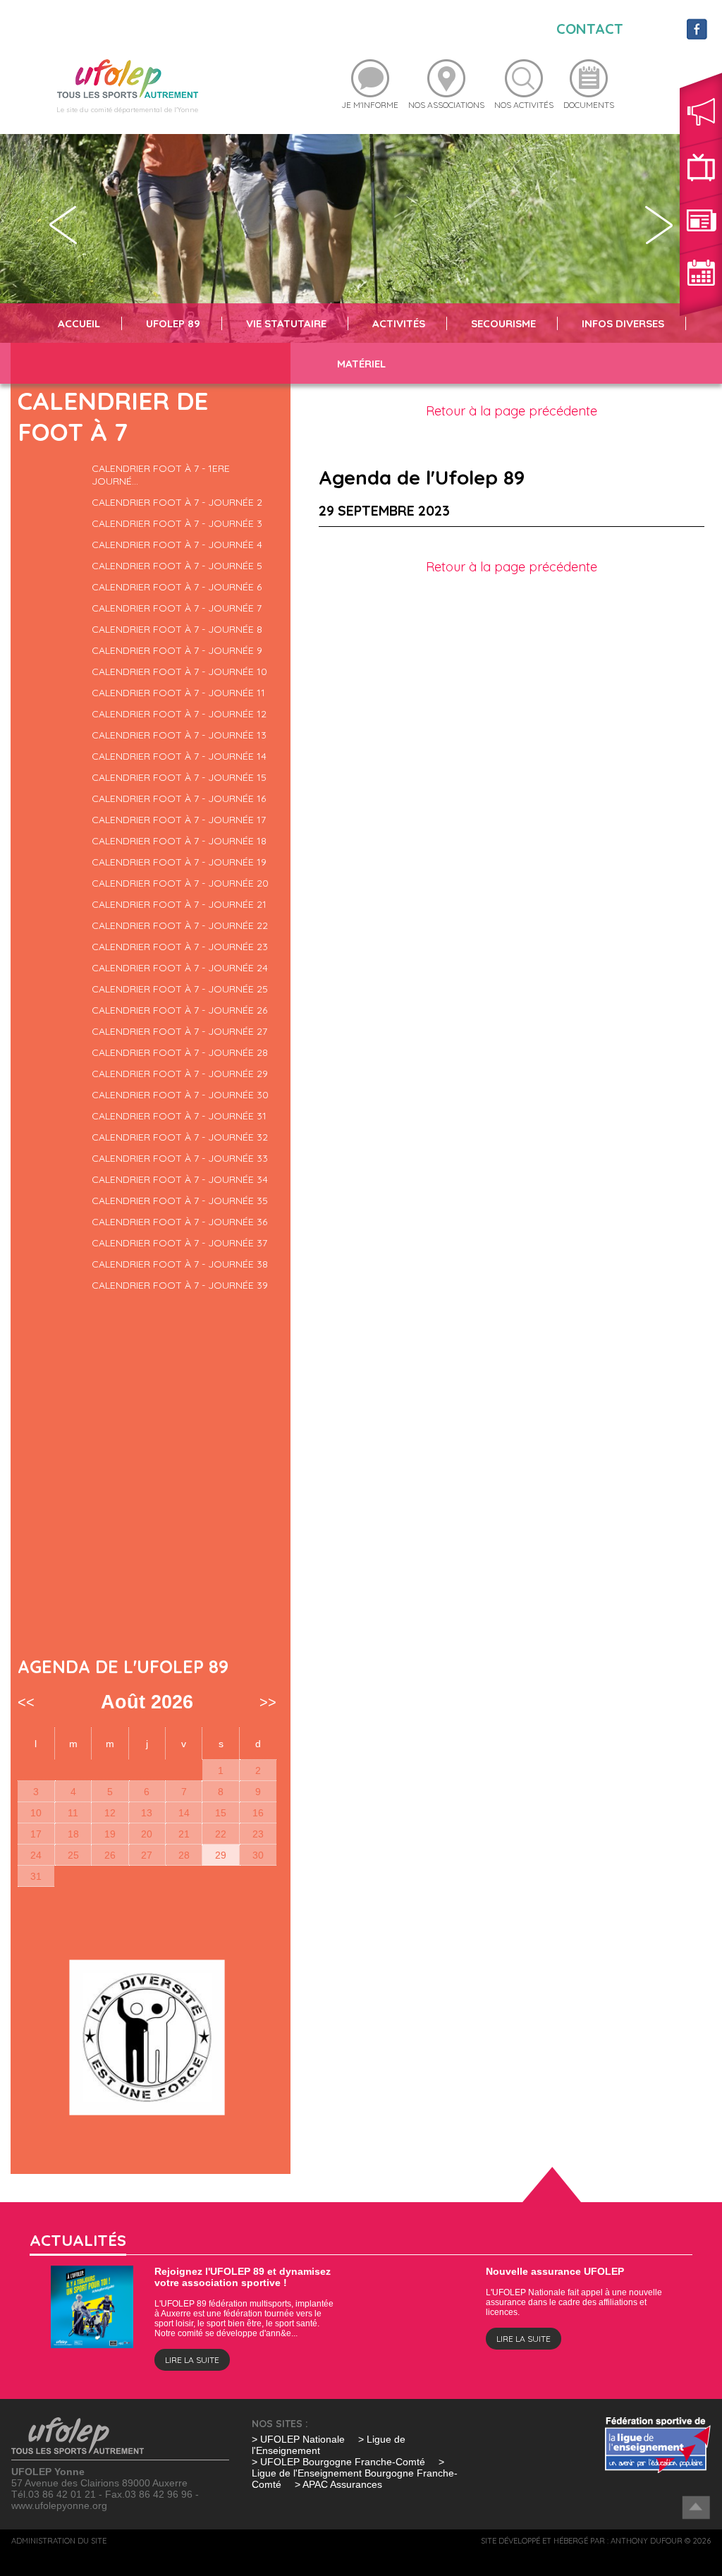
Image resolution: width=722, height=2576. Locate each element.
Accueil (79, 323)
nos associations (446, 105)
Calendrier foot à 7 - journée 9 (177, 650)
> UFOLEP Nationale (298, 2439)
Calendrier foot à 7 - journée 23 (180, 947)
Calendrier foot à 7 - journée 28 (180, 1052)
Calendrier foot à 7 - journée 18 (179, 841)
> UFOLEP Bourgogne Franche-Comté (340, 2462)
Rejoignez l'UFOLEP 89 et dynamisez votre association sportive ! (243, 2277)
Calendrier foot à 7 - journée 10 (179, 672)
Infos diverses (623, 323)
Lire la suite (192, 2360)
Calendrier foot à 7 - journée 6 (177, 587)
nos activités (524, 105)
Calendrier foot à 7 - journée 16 (179, 798)
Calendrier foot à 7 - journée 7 (177, 608)
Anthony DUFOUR (647, 2541)
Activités (399, 323)
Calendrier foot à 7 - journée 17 (179, 820)
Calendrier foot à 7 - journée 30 (180, 1095)
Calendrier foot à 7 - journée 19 (179, 862)
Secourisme (503, 323)
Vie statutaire (286, 323)
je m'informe (370, 105)
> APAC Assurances (338, 2484)
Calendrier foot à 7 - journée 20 (180, 883)
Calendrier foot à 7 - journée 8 (177, 629)
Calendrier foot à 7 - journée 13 (179, 735)
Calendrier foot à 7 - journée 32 (180, 1137)
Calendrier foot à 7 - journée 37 (179, 1243)
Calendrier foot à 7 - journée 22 (180, 925)
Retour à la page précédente (512, 411)
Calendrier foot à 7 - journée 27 (179, 1031)
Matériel (361, 364)
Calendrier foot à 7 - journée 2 (177, 502)
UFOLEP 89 (173, 323)
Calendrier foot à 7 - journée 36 (179, 1222)
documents (589, 105)
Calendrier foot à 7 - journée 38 (180, 1264)
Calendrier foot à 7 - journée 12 (179, 714)
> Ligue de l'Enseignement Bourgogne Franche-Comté (355, 2473)
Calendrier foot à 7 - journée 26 (179, 1010)
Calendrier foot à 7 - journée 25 (180, 989)
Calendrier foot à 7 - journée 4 (177, 545)
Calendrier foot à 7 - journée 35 (180, 1201)
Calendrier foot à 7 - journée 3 (177, 523)
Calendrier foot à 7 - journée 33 (180, 1158)
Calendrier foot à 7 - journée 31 (179, 1116)
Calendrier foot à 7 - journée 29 (180, 1074)
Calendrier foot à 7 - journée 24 (180, 968)
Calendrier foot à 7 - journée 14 (179, 756)
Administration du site (59, 2541)
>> (268, 1702)
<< (26, 1702)
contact (590, 29)
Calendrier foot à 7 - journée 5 (177, 566)
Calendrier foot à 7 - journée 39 (180, 1285)
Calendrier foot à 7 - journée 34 (180, 1179)
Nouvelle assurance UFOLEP (555, 2271)
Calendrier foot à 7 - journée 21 (179, 904)
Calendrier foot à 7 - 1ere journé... (161, 475)
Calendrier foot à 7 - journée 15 (179, 777)
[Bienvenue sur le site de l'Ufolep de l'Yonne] (128, 78)
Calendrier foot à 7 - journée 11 (178, 693)
